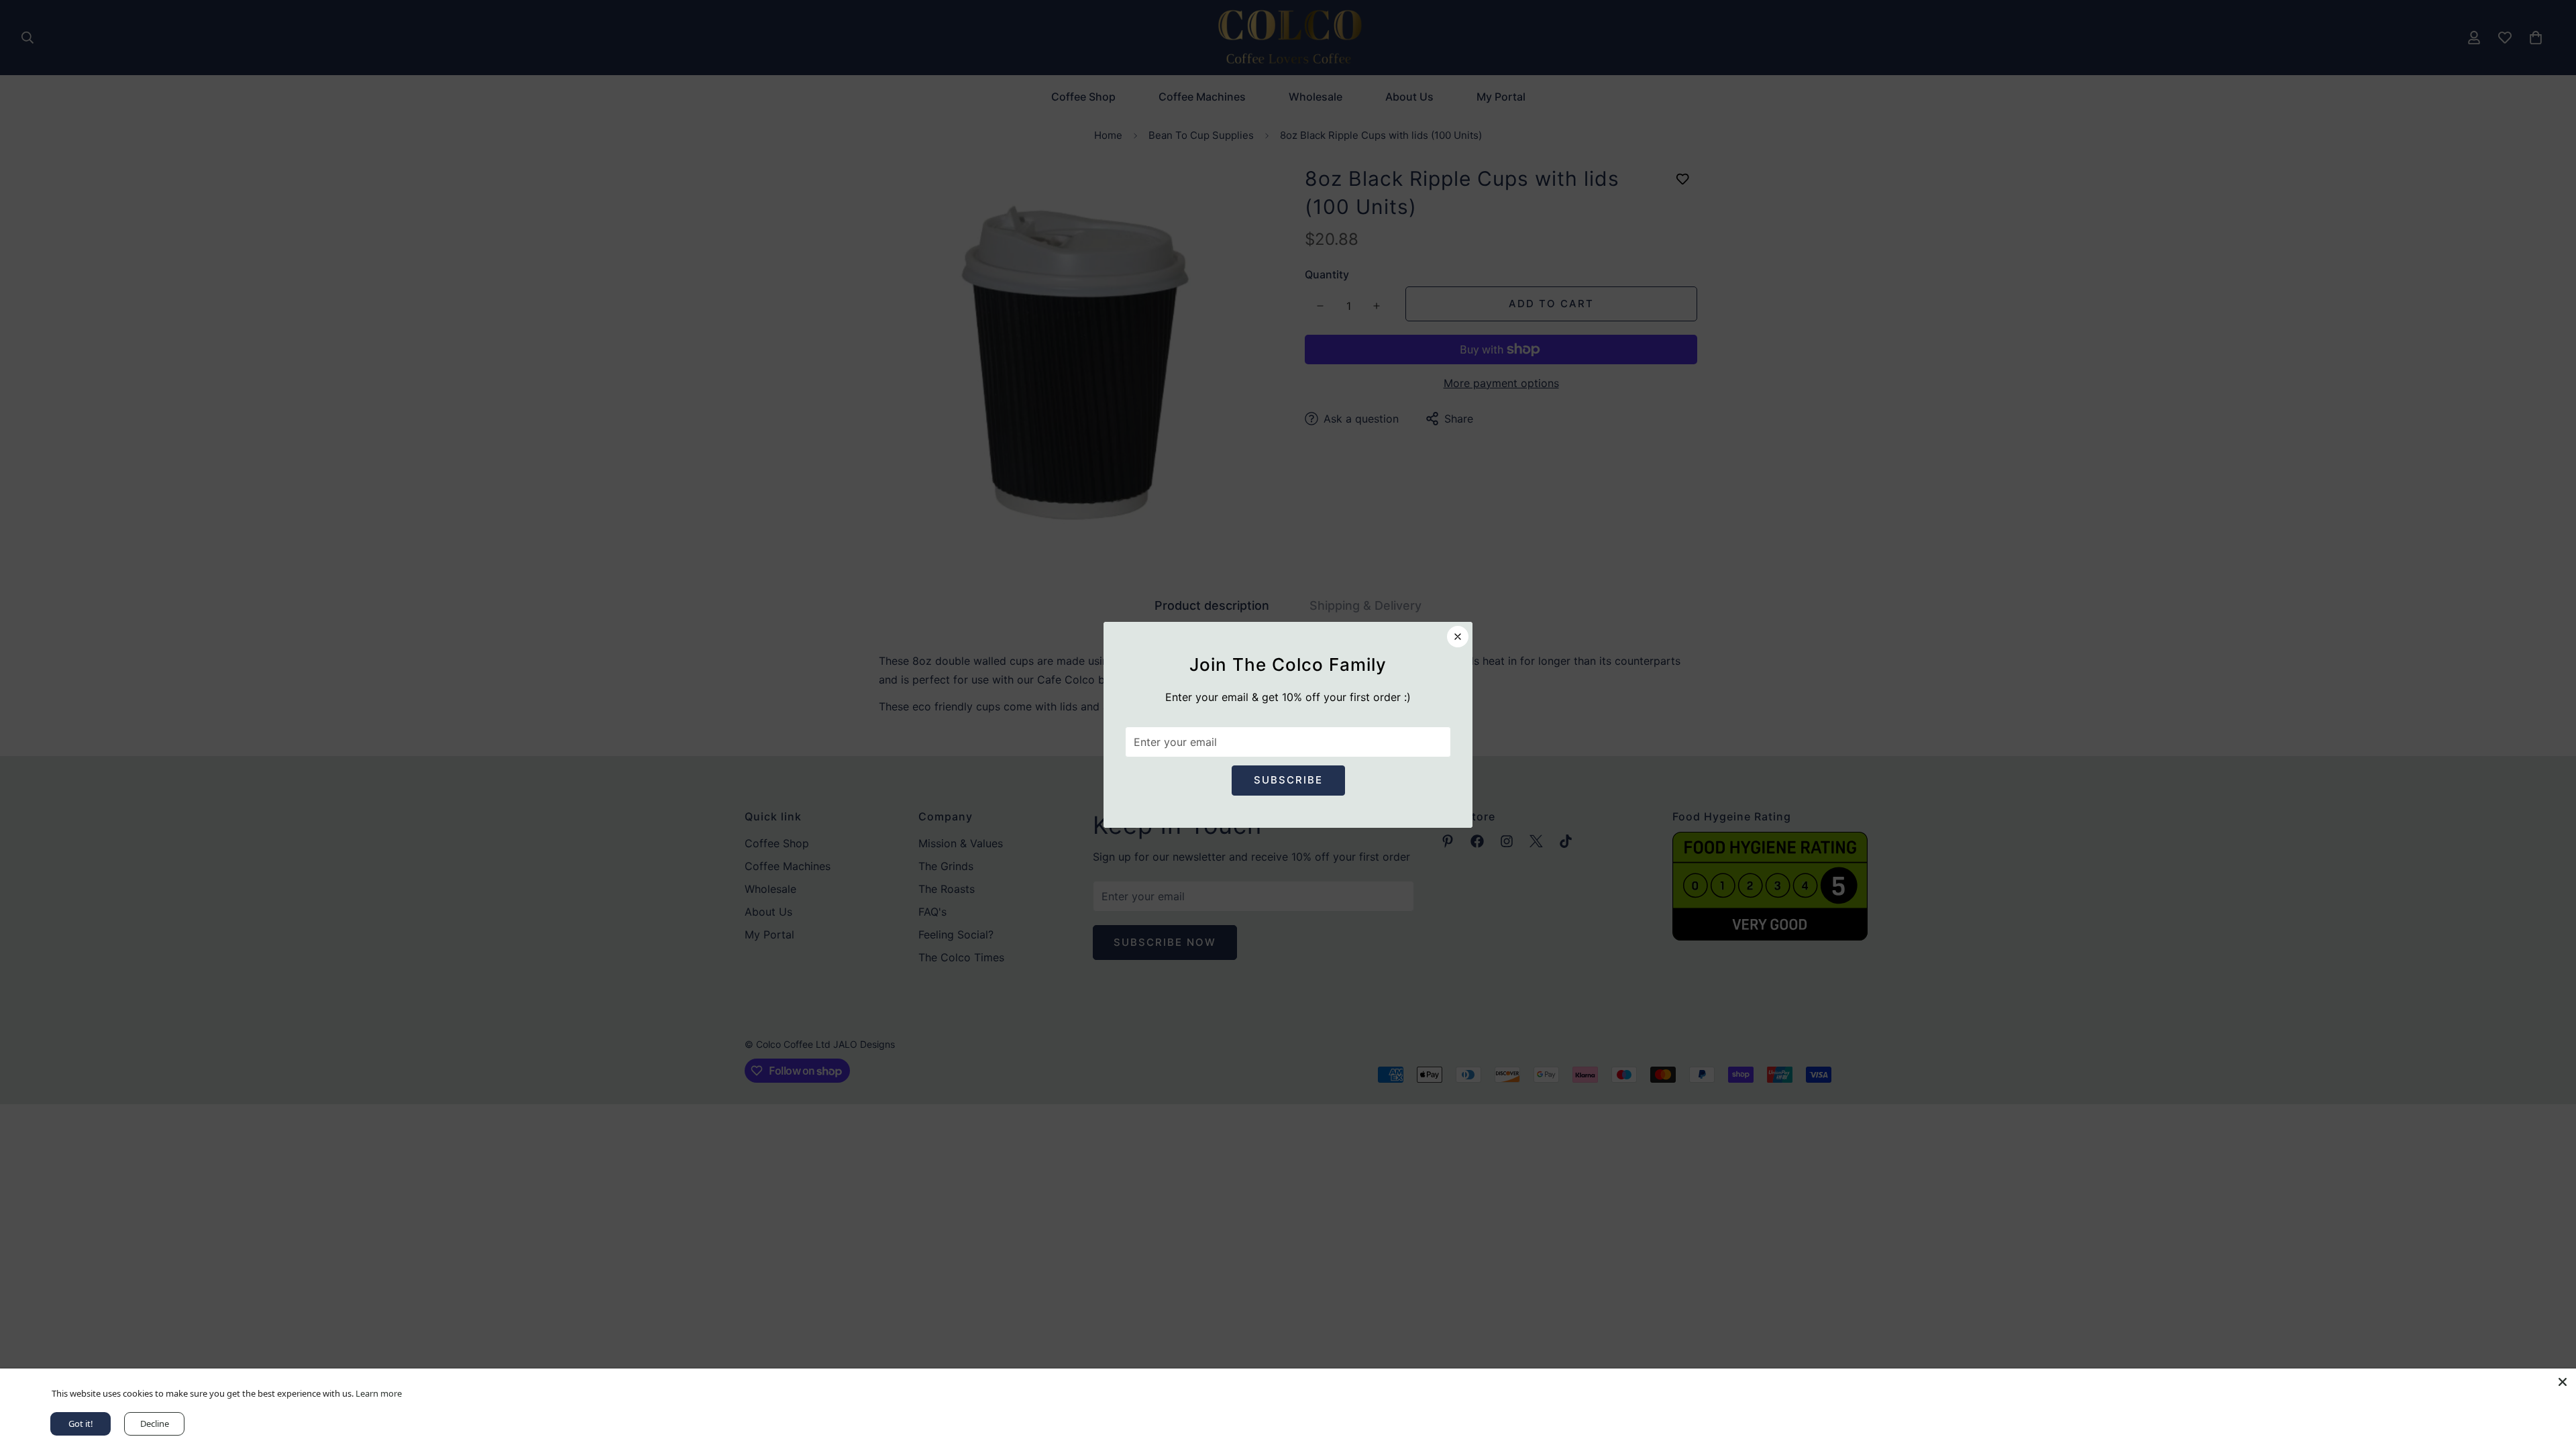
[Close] (2563, 1382)
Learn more (377, 1393)
